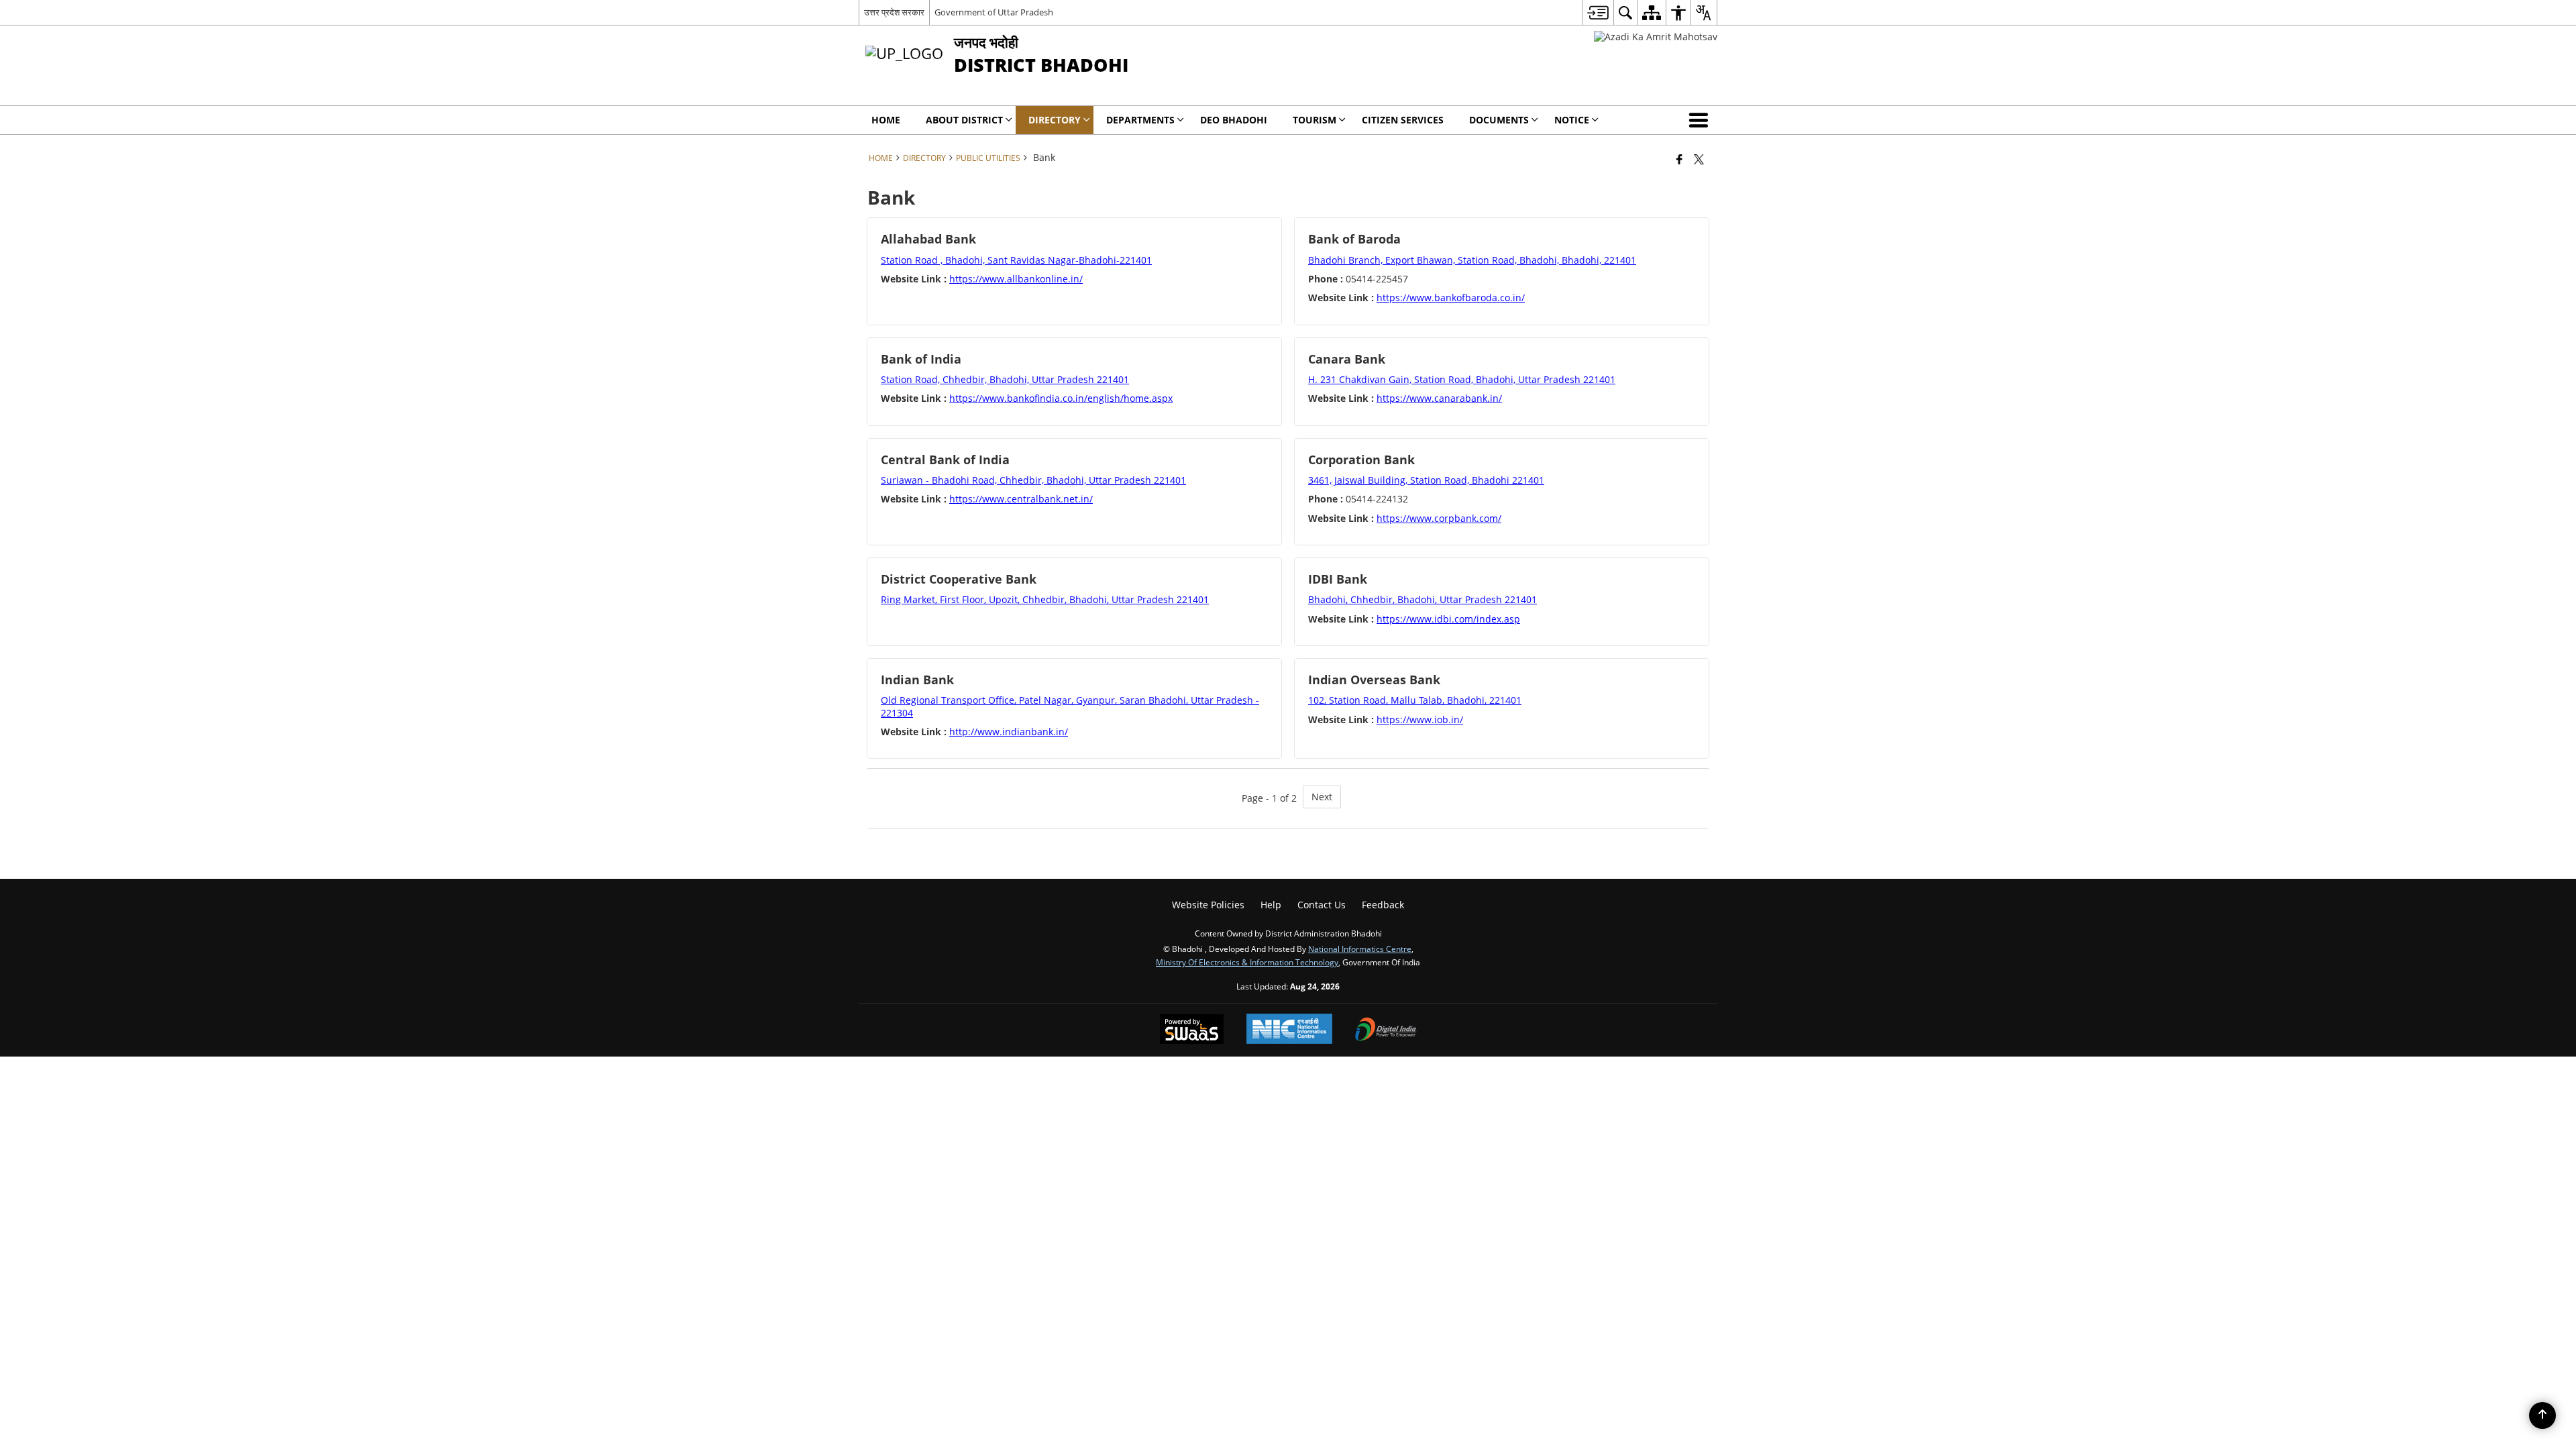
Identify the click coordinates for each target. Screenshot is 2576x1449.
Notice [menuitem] (1572, 120)
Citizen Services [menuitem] (1403, 120)
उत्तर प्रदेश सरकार (894, 12)
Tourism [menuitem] (1314, 120)
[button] (1701, 120)
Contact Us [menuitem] (1322, 905)
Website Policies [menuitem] (1208, 905)
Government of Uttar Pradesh (994, 12)
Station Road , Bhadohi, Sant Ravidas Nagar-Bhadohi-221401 (1016, 260)
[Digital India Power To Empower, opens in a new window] (1386, 1030)
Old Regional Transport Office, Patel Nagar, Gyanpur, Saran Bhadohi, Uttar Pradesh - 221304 (1070, 706)
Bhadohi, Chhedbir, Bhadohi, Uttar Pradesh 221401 (1423, 599)
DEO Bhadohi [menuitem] (1234, 120)
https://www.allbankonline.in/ (1016, 279)
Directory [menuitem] (1055, 120)
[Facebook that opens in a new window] (1679, 159)
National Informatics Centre (1360, 949)
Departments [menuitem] (1140, 120)
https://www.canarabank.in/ (1439, 398)
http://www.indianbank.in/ (1009, 732)
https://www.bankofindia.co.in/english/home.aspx (1061, 398)
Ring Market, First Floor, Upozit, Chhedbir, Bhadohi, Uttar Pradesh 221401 (1045, 599)
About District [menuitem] (964, 120)
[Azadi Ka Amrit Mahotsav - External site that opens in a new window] (1656, 37)
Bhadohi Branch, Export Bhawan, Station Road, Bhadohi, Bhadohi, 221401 (1472, 260)
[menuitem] (1598, 12)
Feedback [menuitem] (1383, 905)
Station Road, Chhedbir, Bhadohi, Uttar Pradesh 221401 (1005, 379)
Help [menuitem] (1271, 905)
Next (1322, 797)
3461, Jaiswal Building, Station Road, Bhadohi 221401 (1426, 480)
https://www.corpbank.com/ (1439, 518)
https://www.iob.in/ (1420, 719)
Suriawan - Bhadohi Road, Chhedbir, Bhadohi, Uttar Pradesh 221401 (1033, 480)
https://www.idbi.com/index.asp (1448, 619)
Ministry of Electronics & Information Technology (1247, 962)
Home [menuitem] (886, 120)
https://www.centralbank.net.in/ (1021, 499)
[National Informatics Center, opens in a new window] (1289, 1030)
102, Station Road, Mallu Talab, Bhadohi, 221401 (1415, 700)
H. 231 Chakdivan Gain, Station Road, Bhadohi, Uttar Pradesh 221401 (1462, 379)
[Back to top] (2542, 1415)
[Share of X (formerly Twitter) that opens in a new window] (1699, 159)
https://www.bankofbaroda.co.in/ (1451, 298)
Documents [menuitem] (1499, 120)
